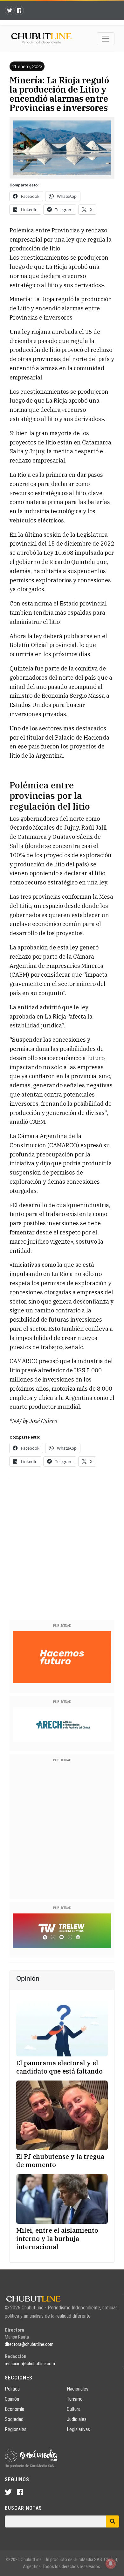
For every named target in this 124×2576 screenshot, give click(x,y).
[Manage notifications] (111, 2564)
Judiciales (77, 2419)
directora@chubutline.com (29, 2344)
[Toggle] (106, 39)
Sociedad (14, 2419)
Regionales (16, 2429)
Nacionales (78, 2389)
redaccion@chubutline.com (30, 2364)
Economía (14, 2409)
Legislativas (78, 2429)
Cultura (74, 2409)
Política (12, 2389)
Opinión (12, 2399)
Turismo (75, 2399)
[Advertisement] (62, 1548)
